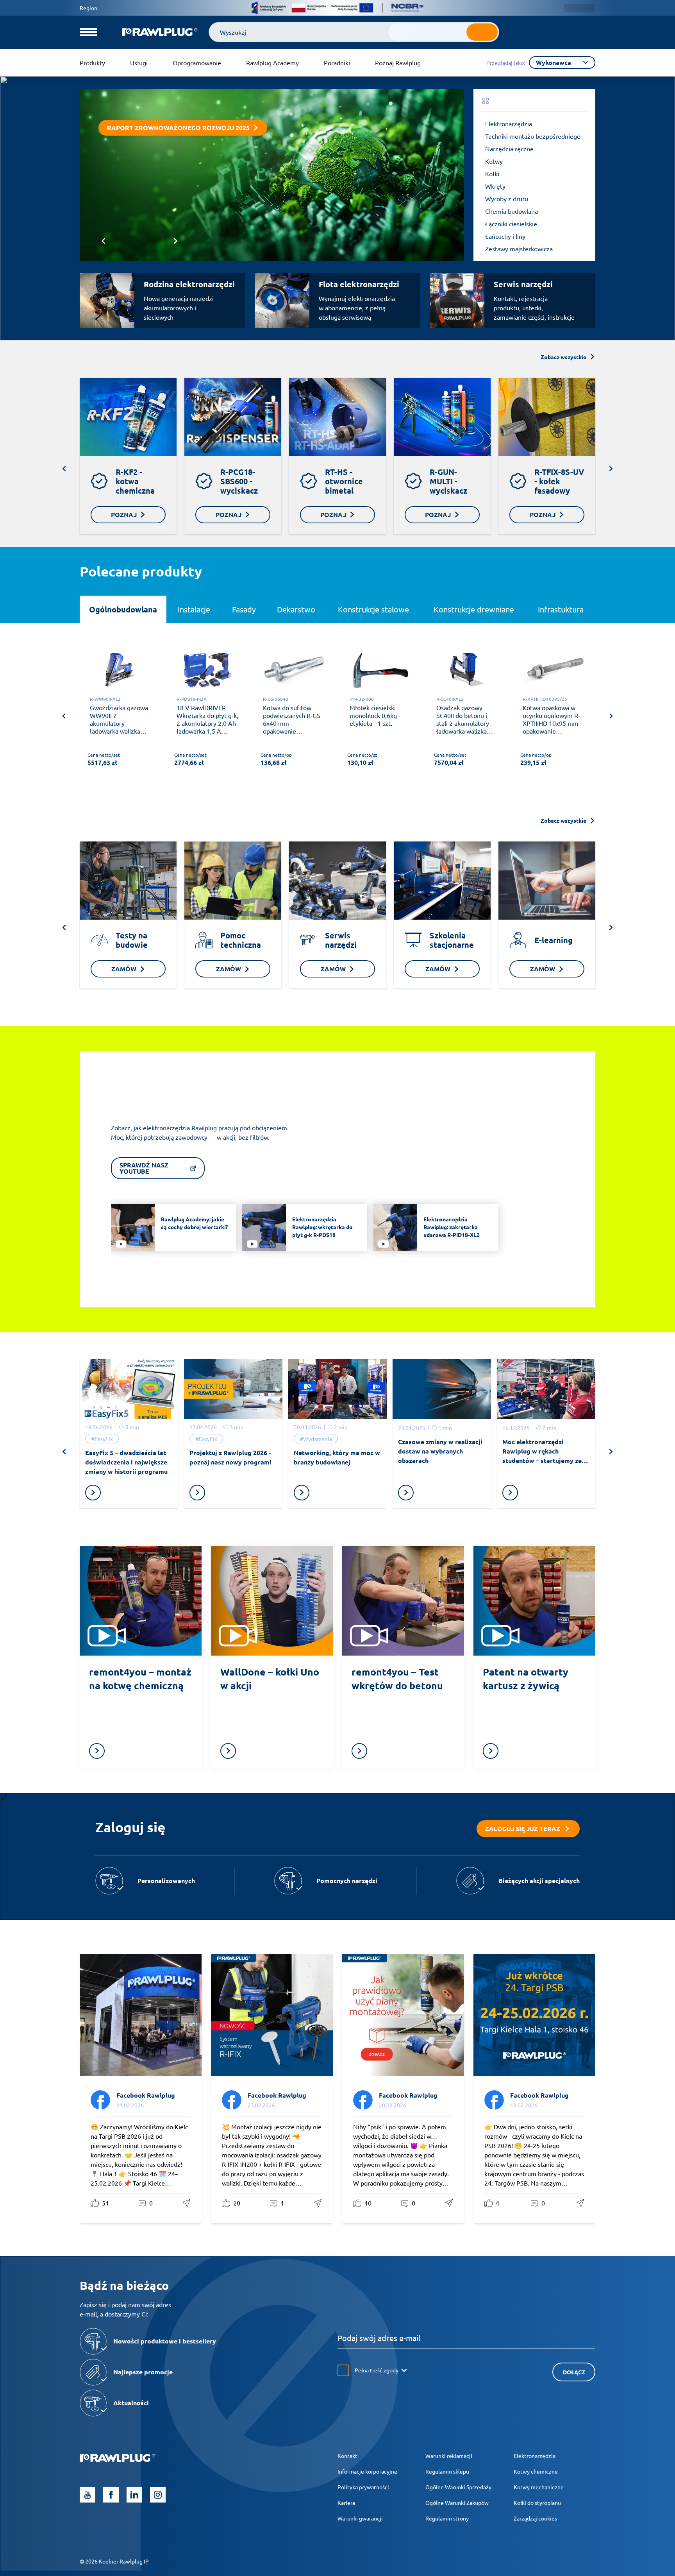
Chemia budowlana (512, 211)
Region (88, 8)
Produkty (92, 63)
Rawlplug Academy (272, 63)
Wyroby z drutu (507, 199)
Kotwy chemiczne (536, 2471)
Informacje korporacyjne (367, 2471)
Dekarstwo (296, 609)
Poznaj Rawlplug (398, 63)
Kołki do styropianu (537, 2503)
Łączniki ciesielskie (511, 224)
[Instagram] (158, 2495)
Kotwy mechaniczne (539, 2487)
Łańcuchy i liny (505, 236)
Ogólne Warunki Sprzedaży (458, 2487)
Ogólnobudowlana (123, 609)
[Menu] (88, 32)
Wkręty (495, 186)
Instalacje (194, 609)
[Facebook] (111, 2495)
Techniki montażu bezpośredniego (533, 136)
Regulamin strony (447, 2518)
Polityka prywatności (363, 2487)
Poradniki (337, 63)
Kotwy (494, 161)
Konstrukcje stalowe (373, 609)
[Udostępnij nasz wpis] (187, 2203)
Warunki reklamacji (449, 2456)
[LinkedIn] (134, 2495)
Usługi (139, 63)
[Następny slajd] (176, 241)
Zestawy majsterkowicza (519, 249)
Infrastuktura (561, 609)
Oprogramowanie (197, 63)
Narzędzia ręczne (509, 149)
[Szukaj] (482, 32)
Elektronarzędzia (509, 124)
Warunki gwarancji (360, 2518)
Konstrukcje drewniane (474, 609)
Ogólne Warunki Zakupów (457, 2503)
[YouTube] (87, 2495)
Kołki (492, 174)
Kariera (346, 2503)
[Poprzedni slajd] (103, 241)
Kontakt (347, 2456)
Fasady (244, 609)
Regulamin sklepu (447, 2471)
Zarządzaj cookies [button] (535, 2518)
